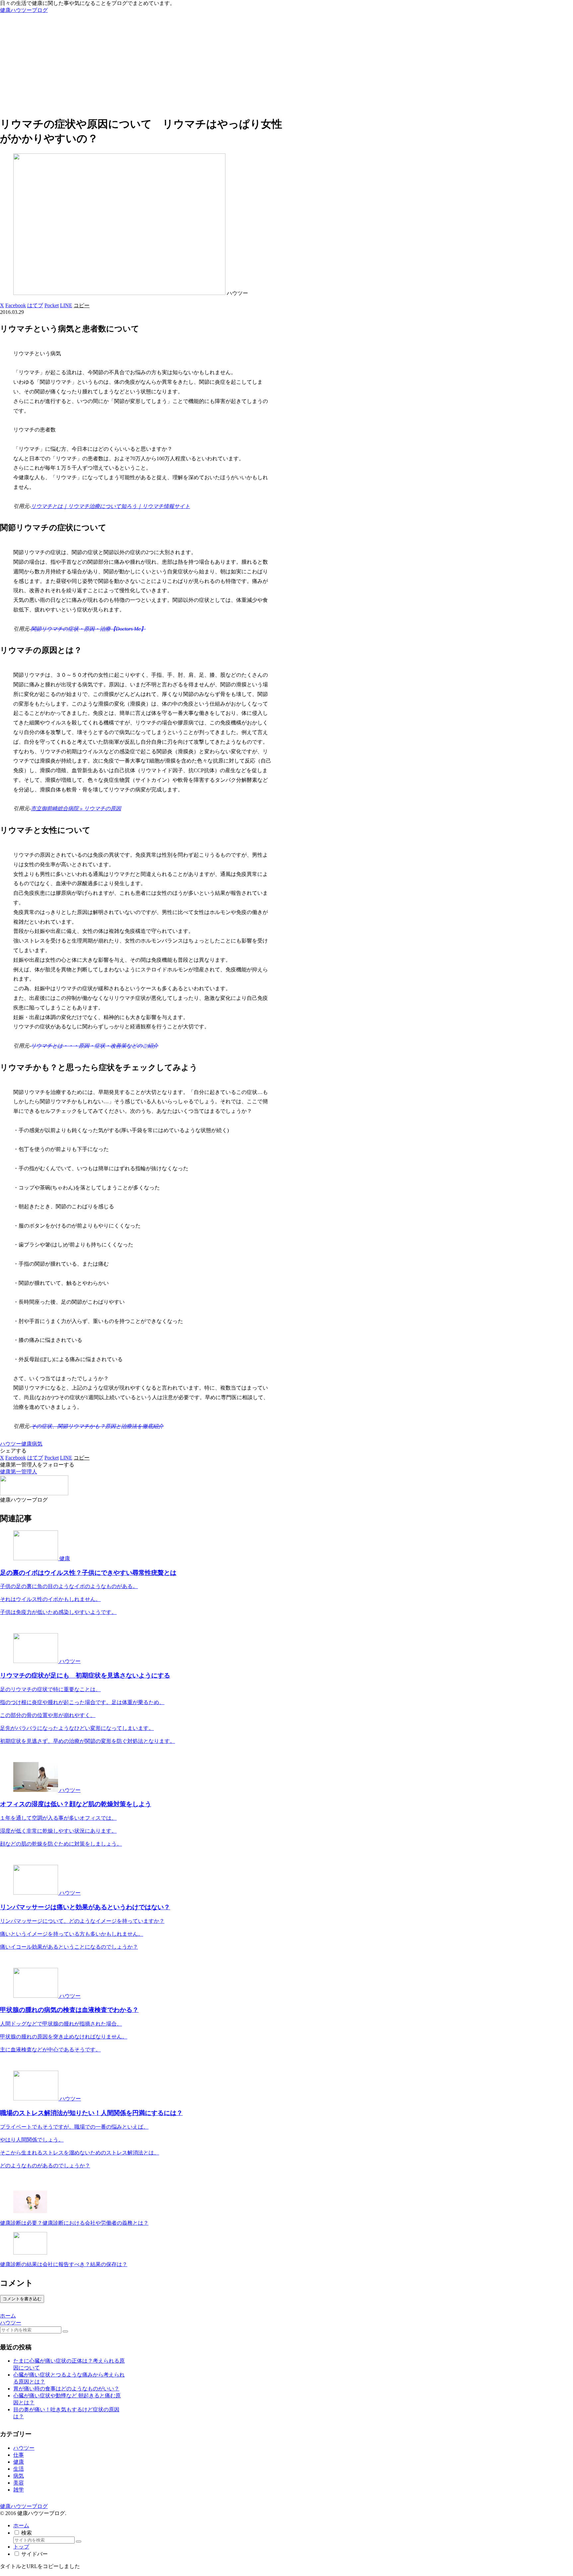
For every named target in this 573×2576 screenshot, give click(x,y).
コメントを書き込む (22, 2299)
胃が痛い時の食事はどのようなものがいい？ (66, 2389)
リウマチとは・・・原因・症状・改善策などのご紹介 (95, 1046)
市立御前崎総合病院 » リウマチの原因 (76, 808)
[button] (82, 305)
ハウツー (11, 1444)
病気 (37, 1444)
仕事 (19, 2455)
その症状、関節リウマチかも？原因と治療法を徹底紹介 (97, 1426)
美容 (19, 2483)
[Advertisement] (286, 64)
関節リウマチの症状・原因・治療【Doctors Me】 (88, 629)
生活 (19, 2469)
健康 (27, 1444)
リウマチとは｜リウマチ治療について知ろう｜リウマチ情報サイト (110, 506)
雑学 (19, 2490)
